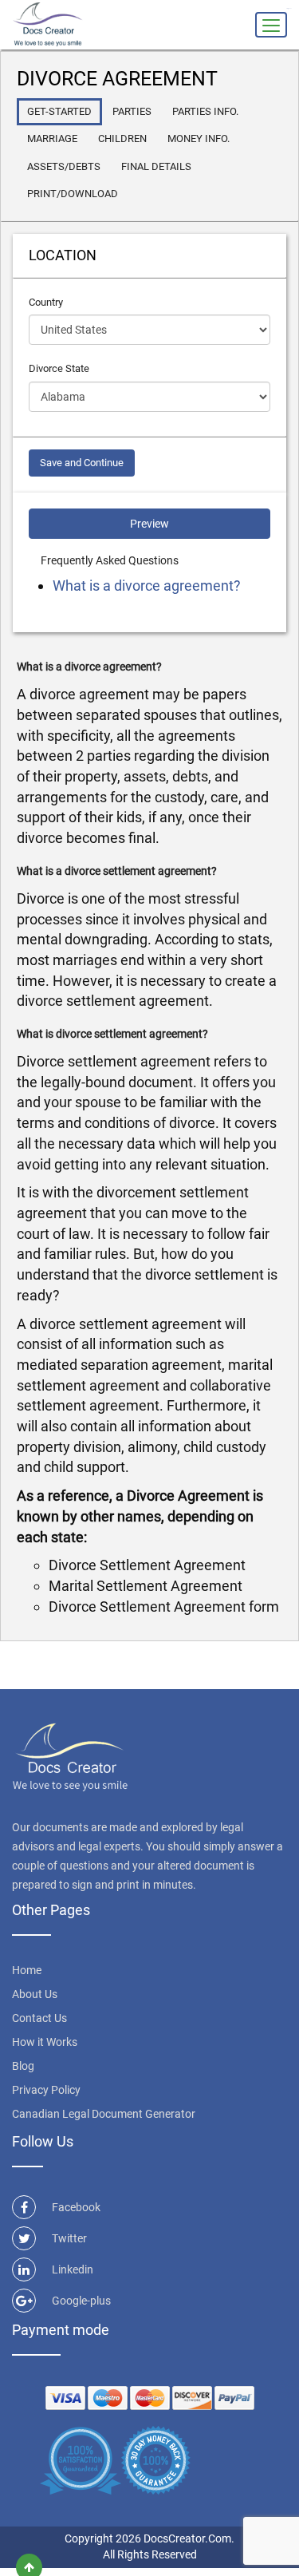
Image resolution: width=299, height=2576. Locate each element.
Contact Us (39, 2018)
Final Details (156, 166)
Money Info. (199, 138)
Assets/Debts (64, 166)
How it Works (45, 2042)
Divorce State (59, 368)
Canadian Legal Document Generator (104, 2114)
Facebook (76, 2207)
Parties (132, 111)
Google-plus (81, 2301)
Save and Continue (82, 463)
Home (27, 1970)
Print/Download (73, 194)
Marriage (52, 138)
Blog (23, 2066)
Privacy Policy (46, 2090)
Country (46, 302)
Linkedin (73, 2269)
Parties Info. (205, 111)
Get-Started (59, 111)
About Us (35, 1994)
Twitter (69, 2238)
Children (122, 138)
